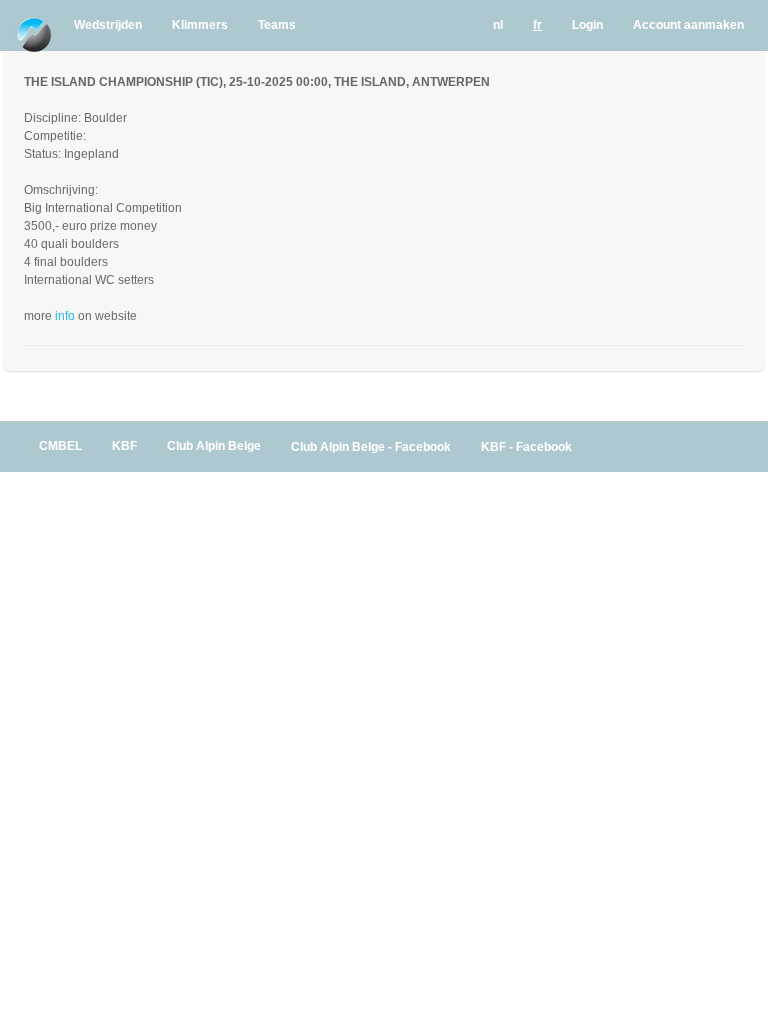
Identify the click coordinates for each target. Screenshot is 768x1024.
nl (498, 25)
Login (587, 25)
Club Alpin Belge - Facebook (371, 447)
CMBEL (60, 446)
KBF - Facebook (526, 447)
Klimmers (200, 25)
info (65, 316)
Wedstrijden (108, 25)
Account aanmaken (688, 25)
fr (537, 25)
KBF (124, 446)
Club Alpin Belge (214, 446)
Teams (277, 25)
